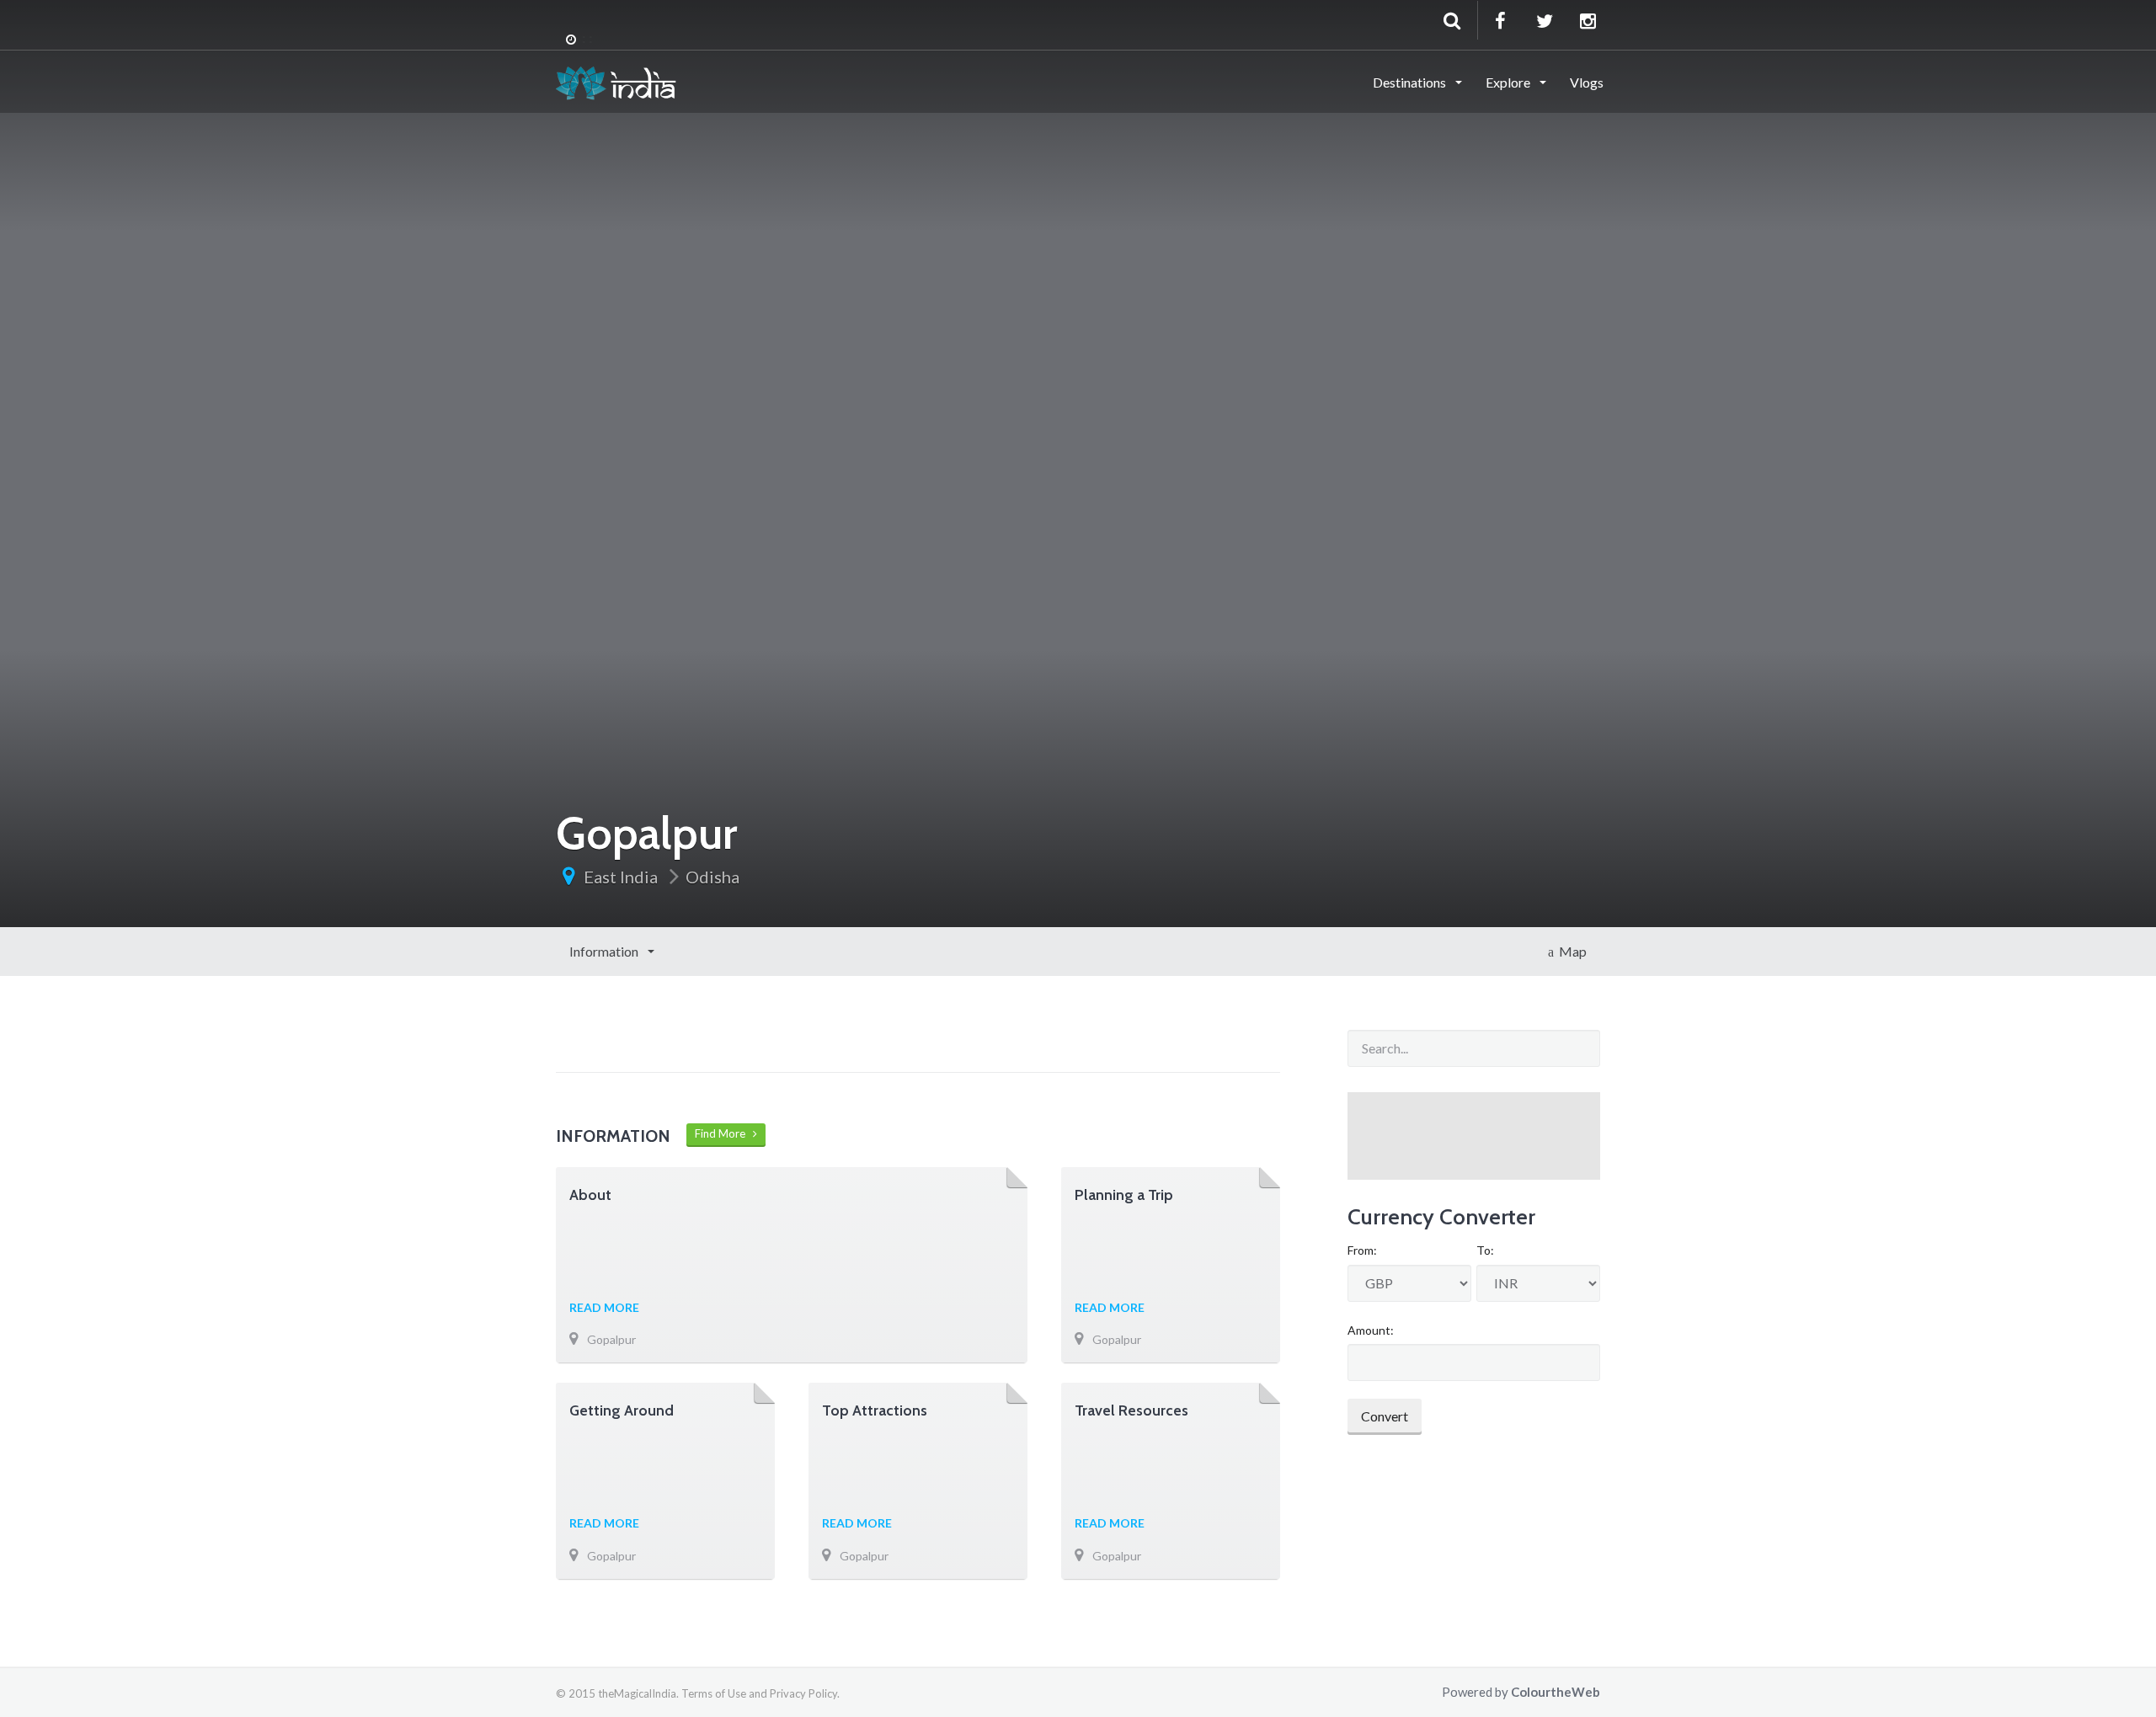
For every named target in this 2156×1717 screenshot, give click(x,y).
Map (1570, 951)
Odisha (712, 877)
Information (605, 951)
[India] (616, 81)
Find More (724, 1133)
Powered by (1521, 1692)
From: (1362, 1250)
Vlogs (1587, 82)
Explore (1509, 82)
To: (1485, 1250)
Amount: (1371, 1330)
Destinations (1411, 82)
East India (621, 877)
